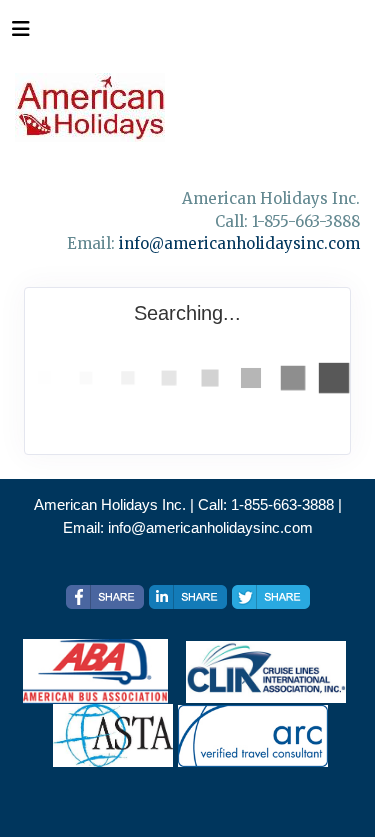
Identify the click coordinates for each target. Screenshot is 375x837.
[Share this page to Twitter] (271, 597)
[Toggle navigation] (21, 34)
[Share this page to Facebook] (105, 597)
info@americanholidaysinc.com (239, 243)
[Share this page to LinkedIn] (188, 597)
